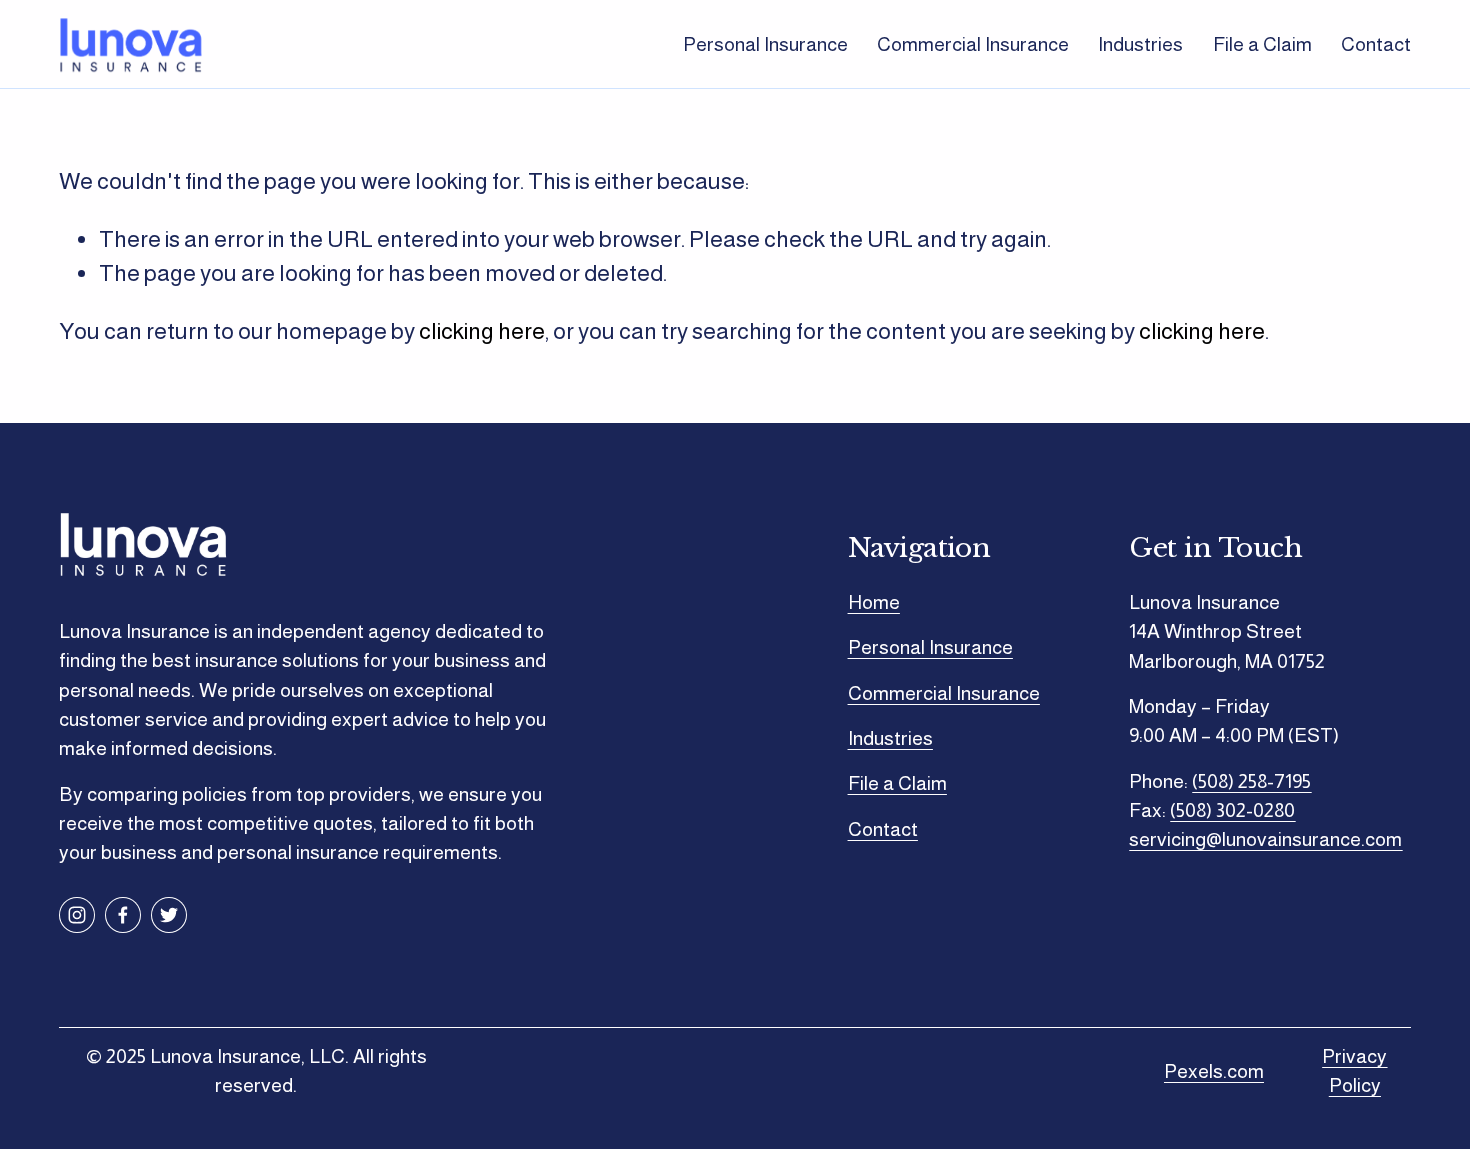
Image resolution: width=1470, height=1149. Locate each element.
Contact (1376, 44)
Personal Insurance (765, 44)
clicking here (482, 331)
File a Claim (1262, 44)
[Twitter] (169, 915)
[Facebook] (123, 915)
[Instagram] (77, 915)
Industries (1140, 44)
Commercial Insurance (973, 44)
